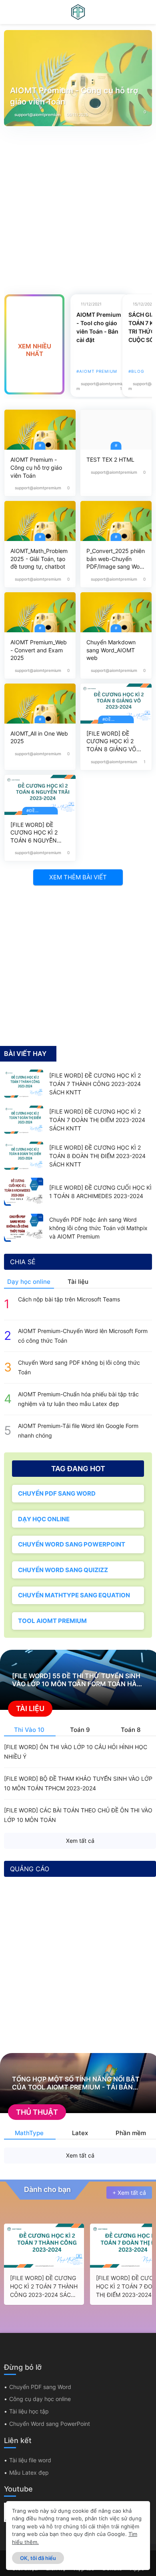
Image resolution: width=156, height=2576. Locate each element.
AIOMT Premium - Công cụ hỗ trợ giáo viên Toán (74, 96)
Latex (80, 2133)
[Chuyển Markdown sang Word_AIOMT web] (116, 612)
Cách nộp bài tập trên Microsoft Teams (69, 1299)
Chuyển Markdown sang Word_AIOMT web (111, 650)
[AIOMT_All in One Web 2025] (40, 704)
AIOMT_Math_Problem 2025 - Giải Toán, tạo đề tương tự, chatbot (39, 559)
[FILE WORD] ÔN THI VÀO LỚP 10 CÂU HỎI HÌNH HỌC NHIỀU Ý (76, 1752)
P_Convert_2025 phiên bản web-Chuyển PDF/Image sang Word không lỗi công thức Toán (116, 559)
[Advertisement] (78, 204)
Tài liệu (78, 1282)
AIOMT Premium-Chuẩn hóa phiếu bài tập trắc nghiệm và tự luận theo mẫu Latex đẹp (78, 1399)
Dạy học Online (44, 1519)
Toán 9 (80, 1730)
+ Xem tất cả (129, 2193)
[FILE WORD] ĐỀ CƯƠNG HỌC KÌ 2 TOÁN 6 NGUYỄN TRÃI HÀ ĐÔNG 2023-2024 (39, 833)
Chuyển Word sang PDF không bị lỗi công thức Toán (79, 1367)
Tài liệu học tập (29, 2411)
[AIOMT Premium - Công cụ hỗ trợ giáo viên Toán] (40, 430)
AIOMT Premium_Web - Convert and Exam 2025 (39, 650)
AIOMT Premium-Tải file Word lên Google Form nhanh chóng (78, 1431)
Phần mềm (131, 2133)
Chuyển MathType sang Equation (74, 1595)
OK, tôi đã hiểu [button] (38, 2558)
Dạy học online (29, 1282)
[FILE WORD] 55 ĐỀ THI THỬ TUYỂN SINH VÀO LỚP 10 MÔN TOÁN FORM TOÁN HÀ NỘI (76, 1680)
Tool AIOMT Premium (52, 1621)
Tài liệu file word (30, 2460)
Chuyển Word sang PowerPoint (72, 1544)
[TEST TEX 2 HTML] (116, 430)
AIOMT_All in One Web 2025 (39, 737)
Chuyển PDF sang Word (40, 2387)
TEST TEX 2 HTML (110, 459)
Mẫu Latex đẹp (29, 2472)
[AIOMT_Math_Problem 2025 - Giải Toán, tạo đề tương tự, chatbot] (40, 521)
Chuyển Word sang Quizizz (63, 1570)
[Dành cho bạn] (8, 2193)
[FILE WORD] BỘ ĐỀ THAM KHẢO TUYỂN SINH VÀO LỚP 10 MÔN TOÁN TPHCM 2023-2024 (78, 1783)
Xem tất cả (80, 1841)
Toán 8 (131, 1730)
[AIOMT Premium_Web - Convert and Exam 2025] (40, 612)
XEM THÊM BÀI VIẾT (78, 877)
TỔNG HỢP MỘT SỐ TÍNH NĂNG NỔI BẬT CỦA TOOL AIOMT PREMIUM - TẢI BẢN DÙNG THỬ (76, 2083)
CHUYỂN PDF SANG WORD (57, 1493)
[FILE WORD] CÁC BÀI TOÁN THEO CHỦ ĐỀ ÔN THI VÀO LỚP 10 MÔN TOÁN (78, 1815)
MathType (29, 2133)
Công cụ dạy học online (40, 2399)
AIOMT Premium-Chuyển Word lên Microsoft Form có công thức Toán (83, 1336)
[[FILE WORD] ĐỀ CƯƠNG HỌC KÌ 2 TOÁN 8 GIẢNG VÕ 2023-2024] (116, 704)
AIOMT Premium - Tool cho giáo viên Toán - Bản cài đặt (99, 327)
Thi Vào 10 (29, 1730)
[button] (9, 12)
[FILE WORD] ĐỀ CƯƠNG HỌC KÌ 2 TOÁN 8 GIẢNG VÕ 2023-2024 (111, 742)
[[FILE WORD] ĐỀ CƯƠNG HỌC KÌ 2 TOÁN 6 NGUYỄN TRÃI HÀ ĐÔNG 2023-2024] (40, 795)
